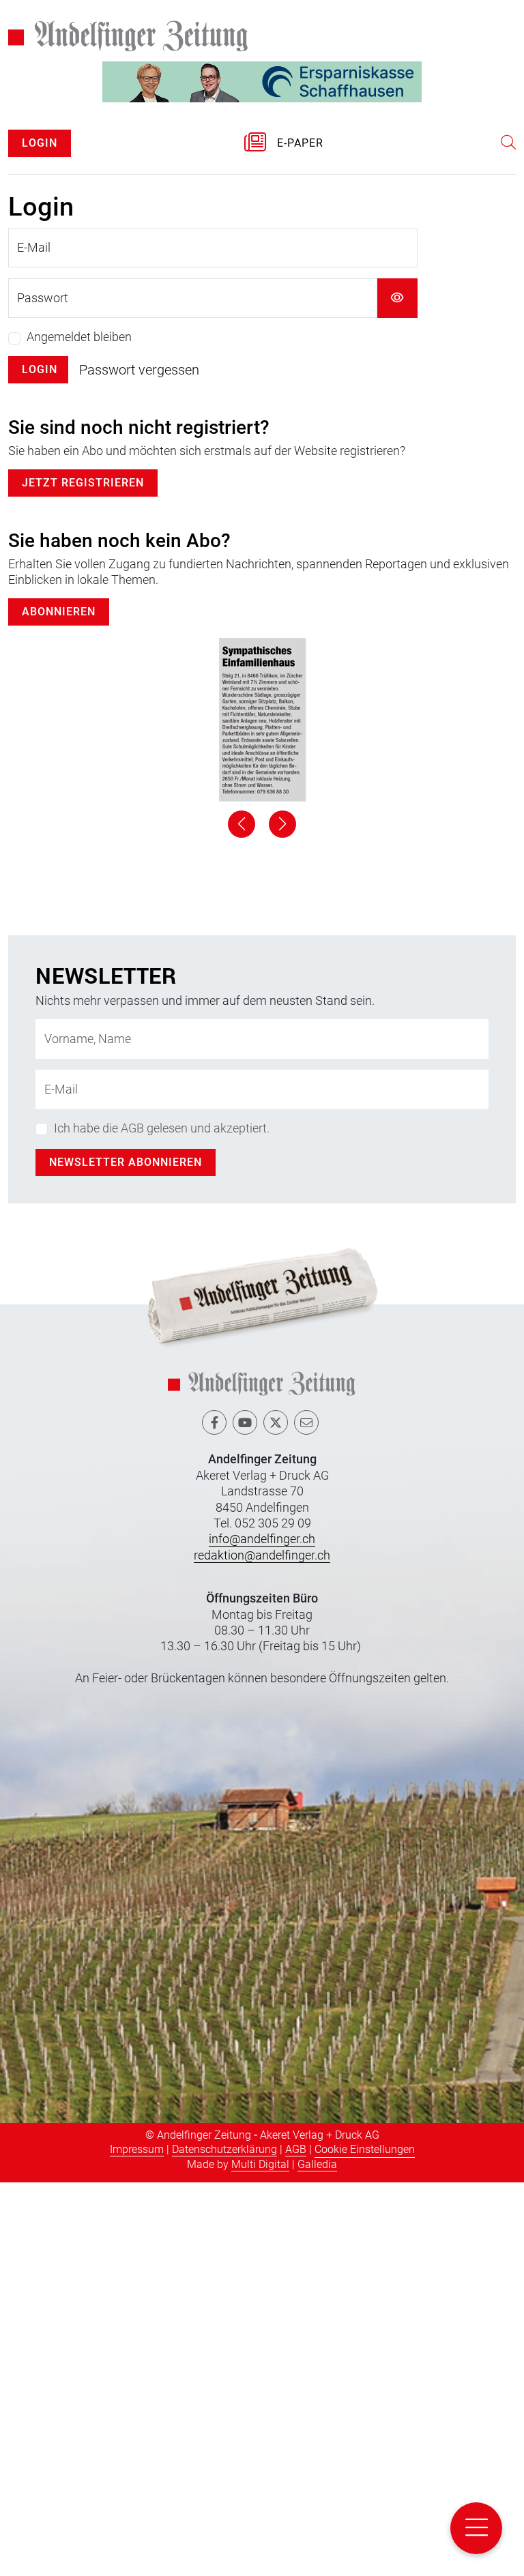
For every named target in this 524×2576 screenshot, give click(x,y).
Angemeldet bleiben (79, 337)
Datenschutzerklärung (224, 2542)
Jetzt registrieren (83, 483)
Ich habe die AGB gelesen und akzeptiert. (162, 1522)
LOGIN (40, 143)
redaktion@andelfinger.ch (262, 1948)
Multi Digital (260, 2557)
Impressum (137, 2542)
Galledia (317, 2557)
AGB (296, 2542)
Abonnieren (59, 612)
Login (40, 369)
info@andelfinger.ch (262, 1932)
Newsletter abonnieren (126, 1556)
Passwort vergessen (139, 370)
